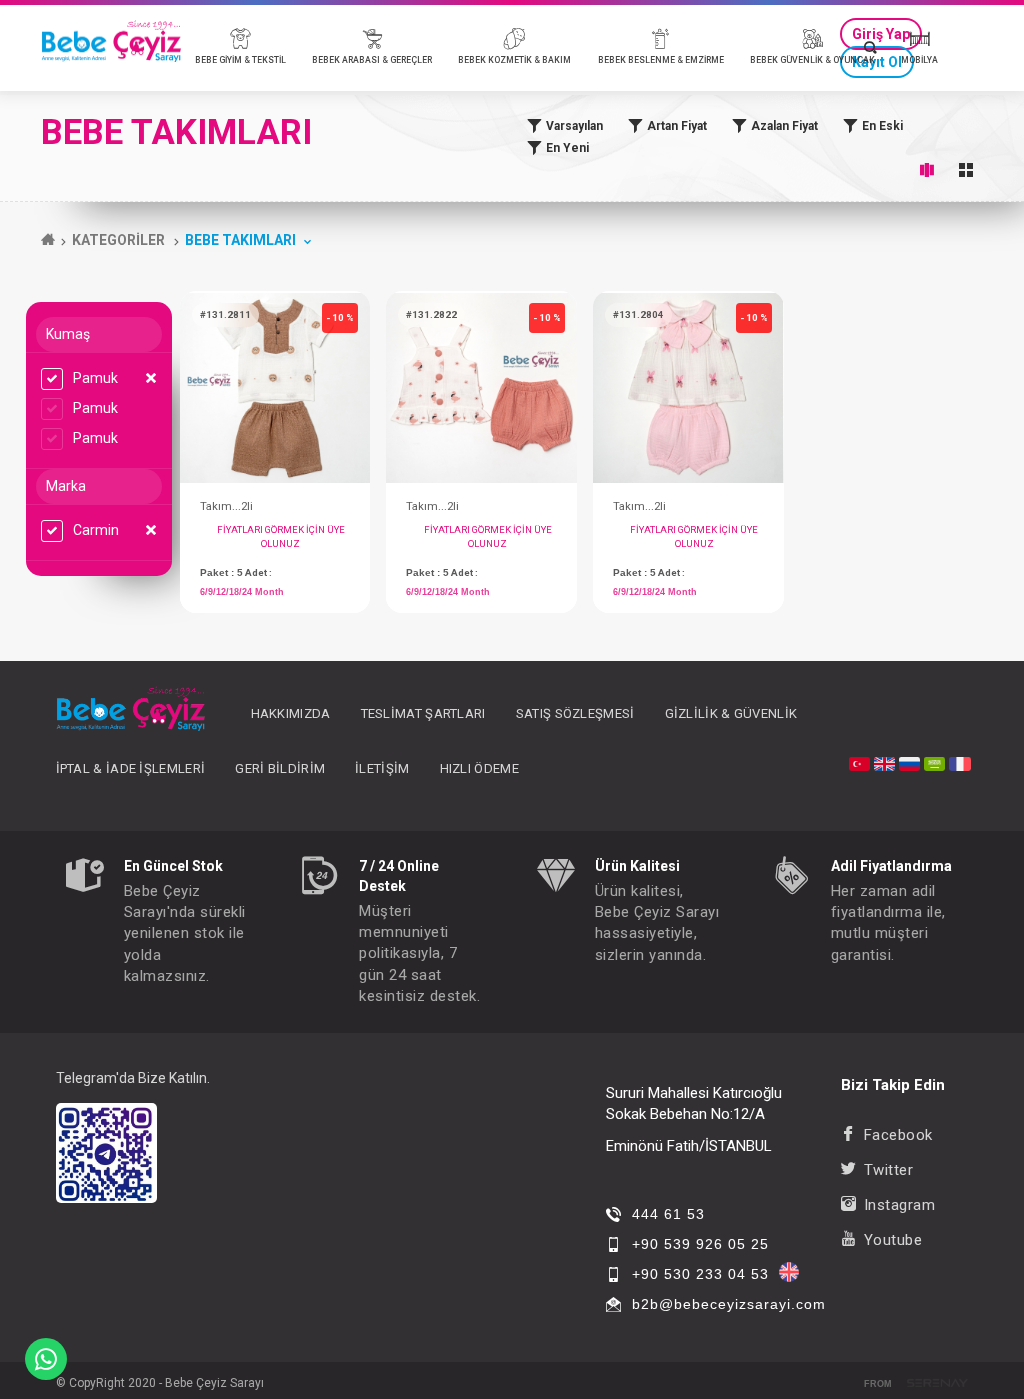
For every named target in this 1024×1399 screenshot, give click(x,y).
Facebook (898, 1135)
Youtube (893, 1240)
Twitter (888, 1170)
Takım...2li (226, 506)
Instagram (899, 1205)
